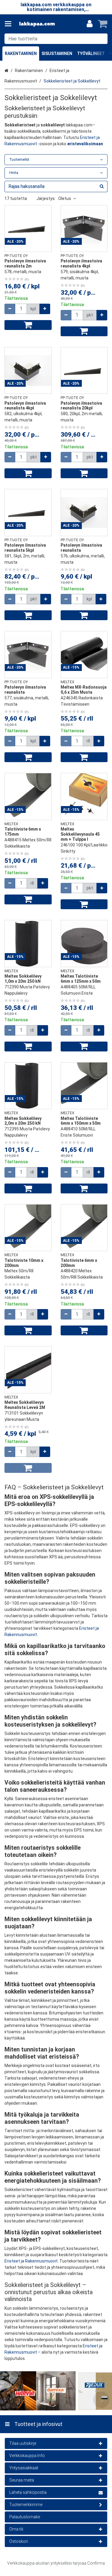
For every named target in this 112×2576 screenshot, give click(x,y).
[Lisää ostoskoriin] (28, 325)
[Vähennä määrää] (10, 309)
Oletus (65, 198)
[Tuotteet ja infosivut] (10, 24)
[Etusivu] (37, 24)
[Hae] (102, 39)
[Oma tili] (90, 24)
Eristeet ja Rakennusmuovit (31, 2261)
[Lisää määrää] (45, 309)
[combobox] (56, 39)
